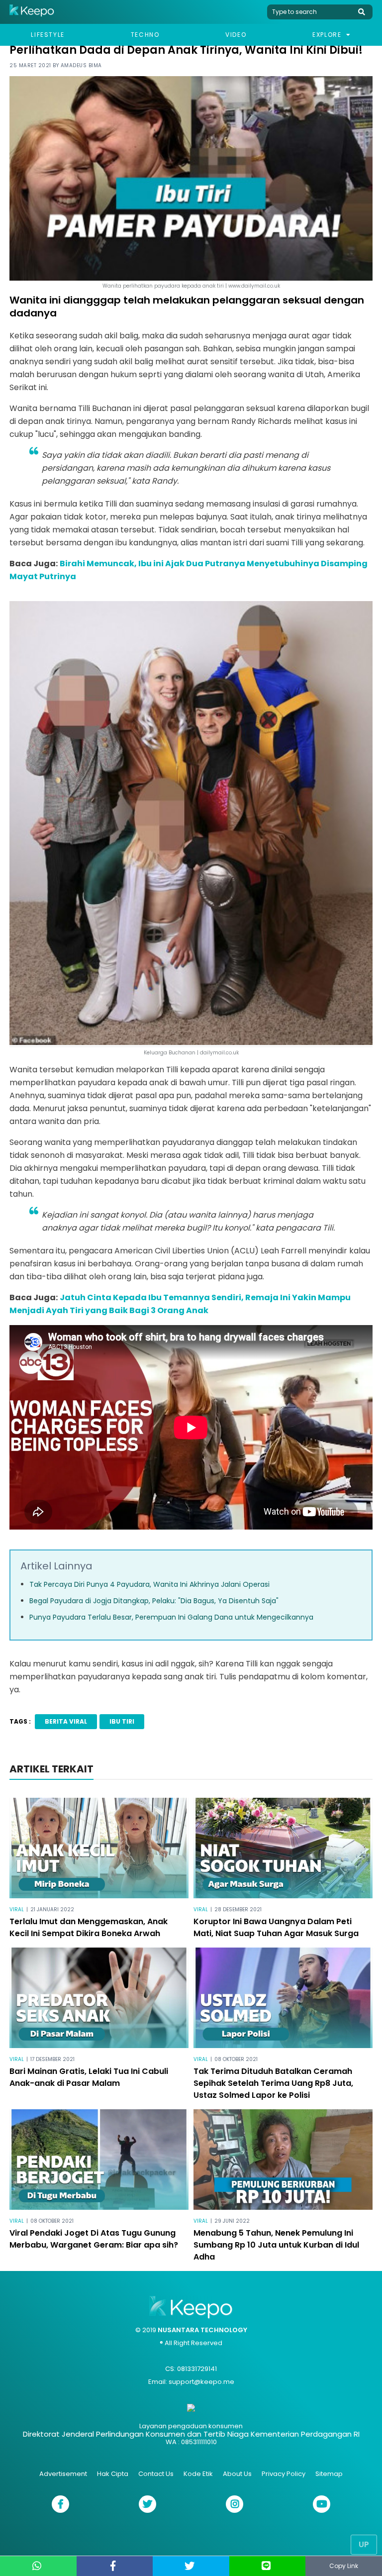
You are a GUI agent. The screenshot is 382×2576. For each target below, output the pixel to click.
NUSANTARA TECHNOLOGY (202, 2330)
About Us (237, 2474)
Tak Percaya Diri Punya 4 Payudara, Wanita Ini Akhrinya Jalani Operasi (149, 1584)
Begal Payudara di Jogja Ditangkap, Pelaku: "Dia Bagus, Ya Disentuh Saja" (154, 1601)
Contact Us (156, 2474)
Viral (17, 1909)
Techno (145, 35)
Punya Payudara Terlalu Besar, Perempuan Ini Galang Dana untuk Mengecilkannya (171, 1617)
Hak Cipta (113, 2474)
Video (236, 35)
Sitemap (329, 2474)
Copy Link (344, 2566)
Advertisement (63, 2474)
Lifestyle (48, 35)
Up (364, 2544)
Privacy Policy (284, 2474)
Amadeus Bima (81, 65)
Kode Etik (198, 2474)
